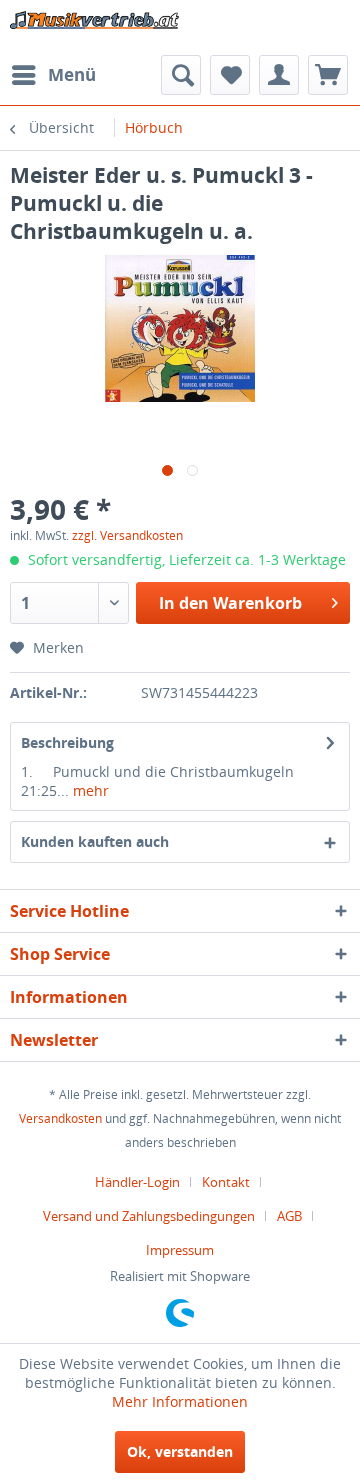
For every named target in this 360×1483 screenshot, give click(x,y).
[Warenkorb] (328, 75)
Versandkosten (60, 1118)
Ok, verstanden (180, 1451)
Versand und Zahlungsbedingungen (149, 1216)
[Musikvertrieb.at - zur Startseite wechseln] (95, 27)
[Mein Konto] (279, 75)
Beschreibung (67, 742)
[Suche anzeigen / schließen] (181, 75)
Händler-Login (137, 1182)
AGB (289, 1216)
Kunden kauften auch (95, 841)
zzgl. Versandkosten (127, 535)
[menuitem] (53, 75)
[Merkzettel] (230, 75)
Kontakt (226, 1182)
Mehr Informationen (180, 1401)
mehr (89, 790)
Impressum (180, 1250)
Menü (72, 74)
